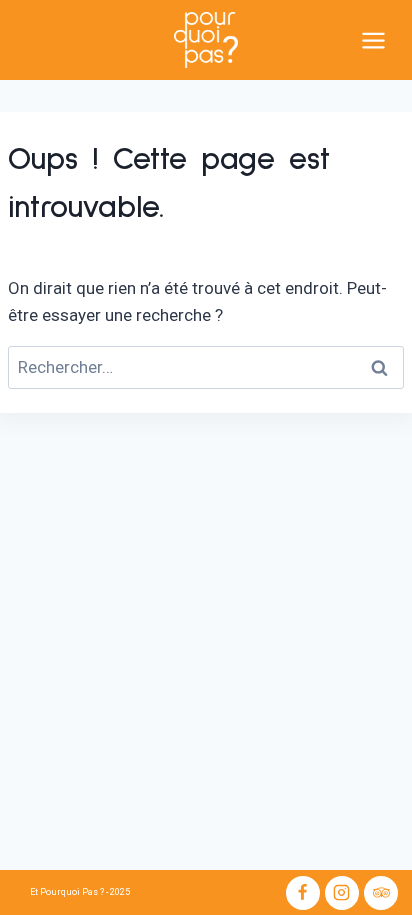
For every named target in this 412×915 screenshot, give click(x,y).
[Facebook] (303, 893)
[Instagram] (342, 893)
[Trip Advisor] (381, 893)
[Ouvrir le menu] (382, 40)
